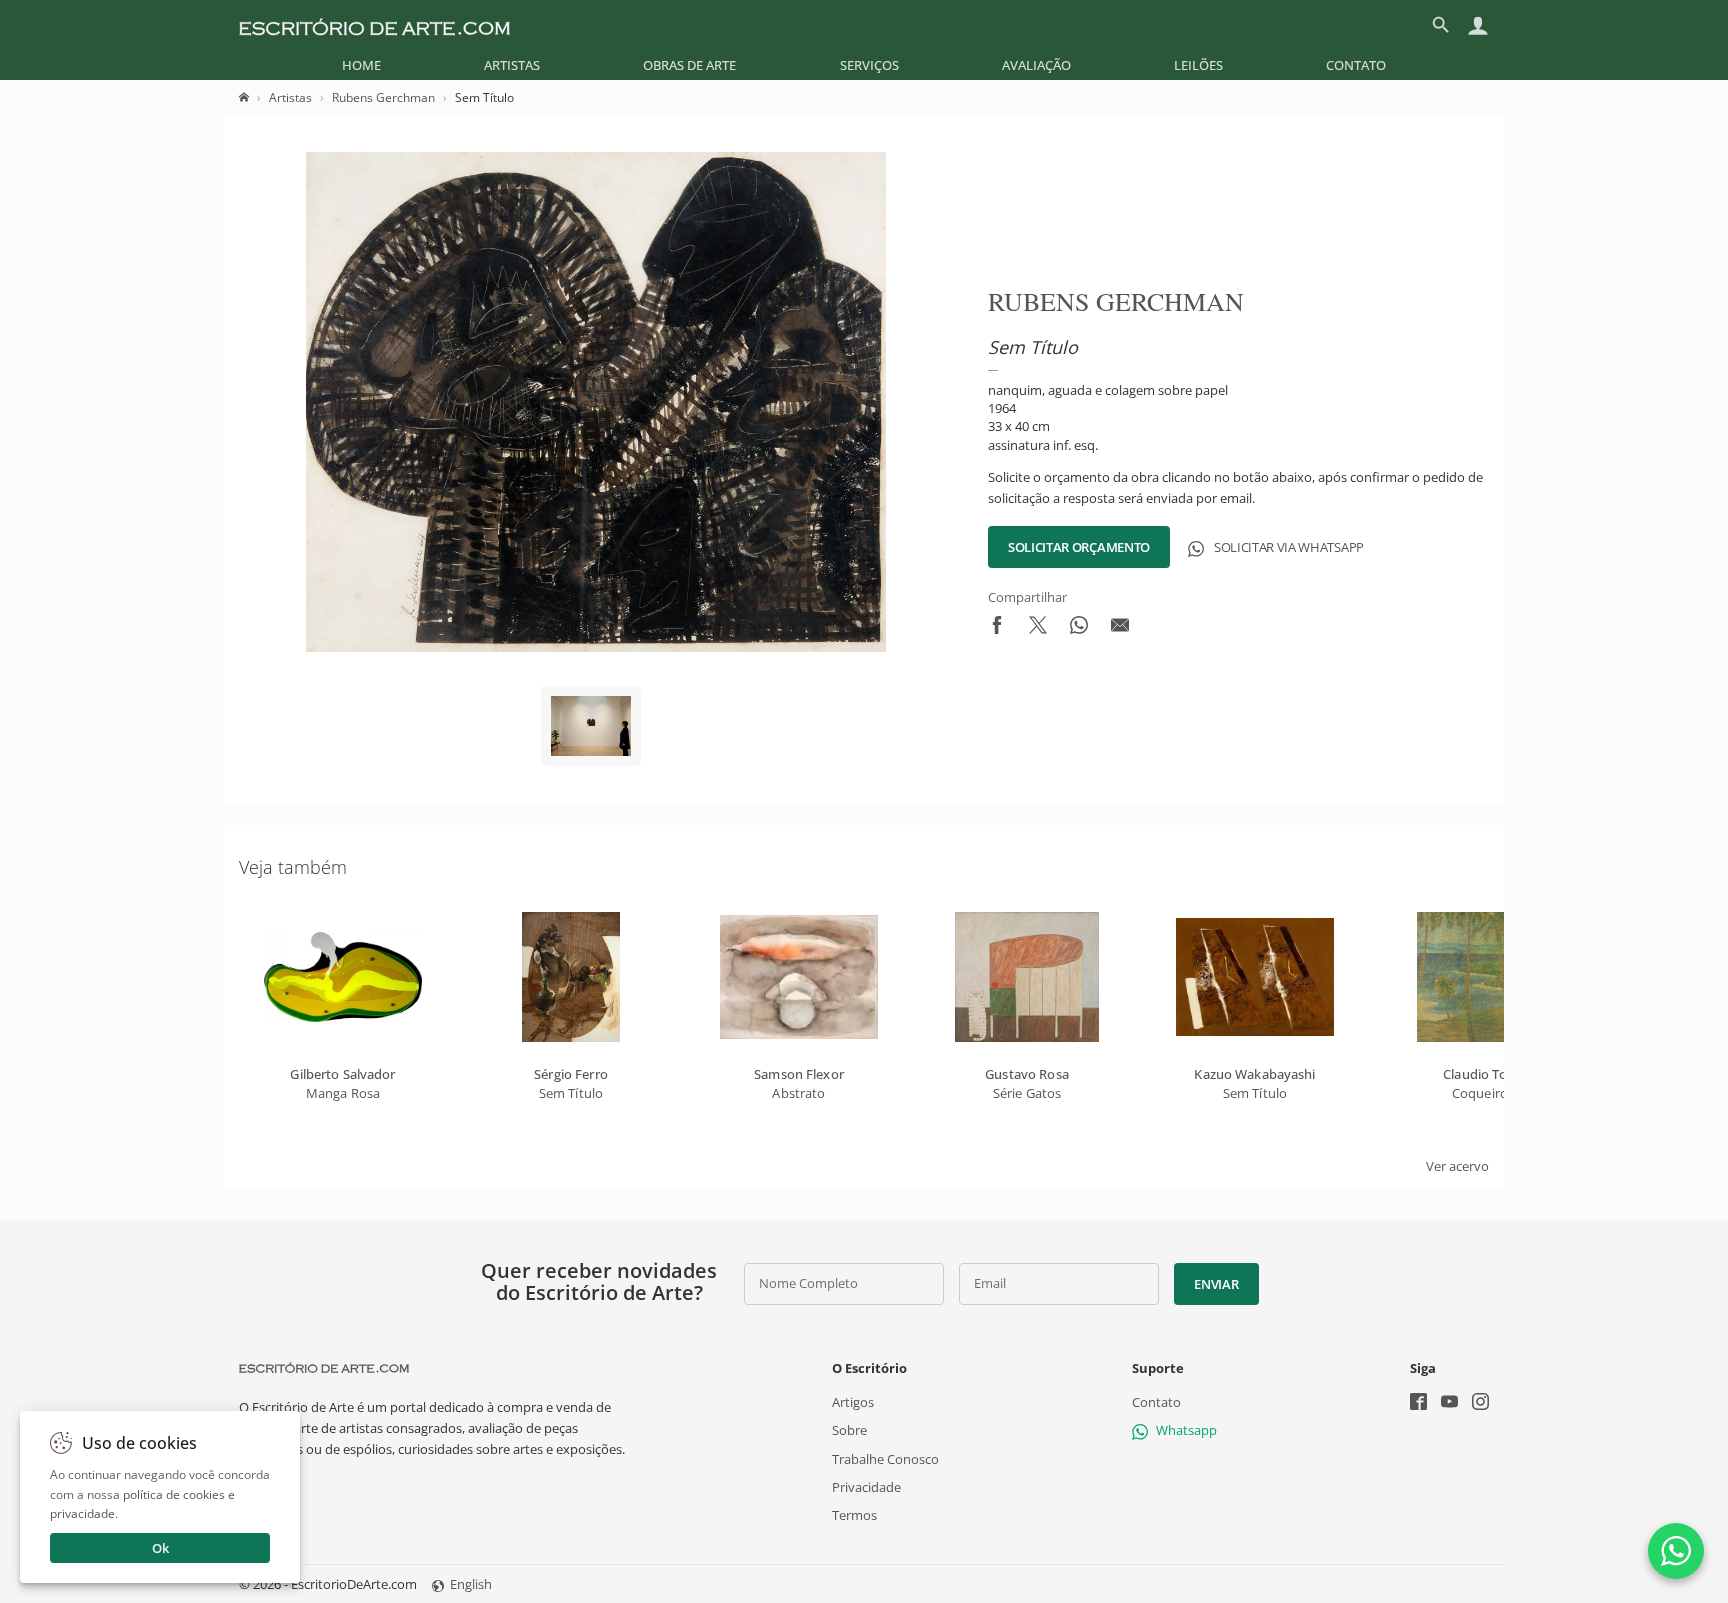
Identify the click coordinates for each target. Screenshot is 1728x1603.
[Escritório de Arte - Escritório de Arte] (324, 1368)
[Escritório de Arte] (374, 25)
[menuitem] (361, 65)
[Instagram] (1480, 1403)
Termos (854, 1515)
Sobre (849, 1430)
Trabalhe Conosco (885, 1458)
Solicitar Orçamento (1079, 547)
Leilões (1198, 65)
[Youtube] (1449, 1403)
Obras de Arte (689, 65)
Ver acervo (1457, 1166)
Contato (1356, 65)
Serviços (869, 65)
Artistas (512, 65)
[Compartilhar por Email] (1120, 629)
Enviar (1216, 1284)
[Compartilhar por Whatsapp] (1079, 629)
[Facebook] (1418, 1403)
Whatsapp (1186, 1430)
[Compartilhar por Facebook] (997, 629)
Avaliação (1036, 65)
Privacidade (866, 1487)
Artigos (853, 1402)
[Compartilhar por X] (1038, 629)
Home (361, 65)
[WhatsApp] (1676, 1551)
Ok (160, 1548)
